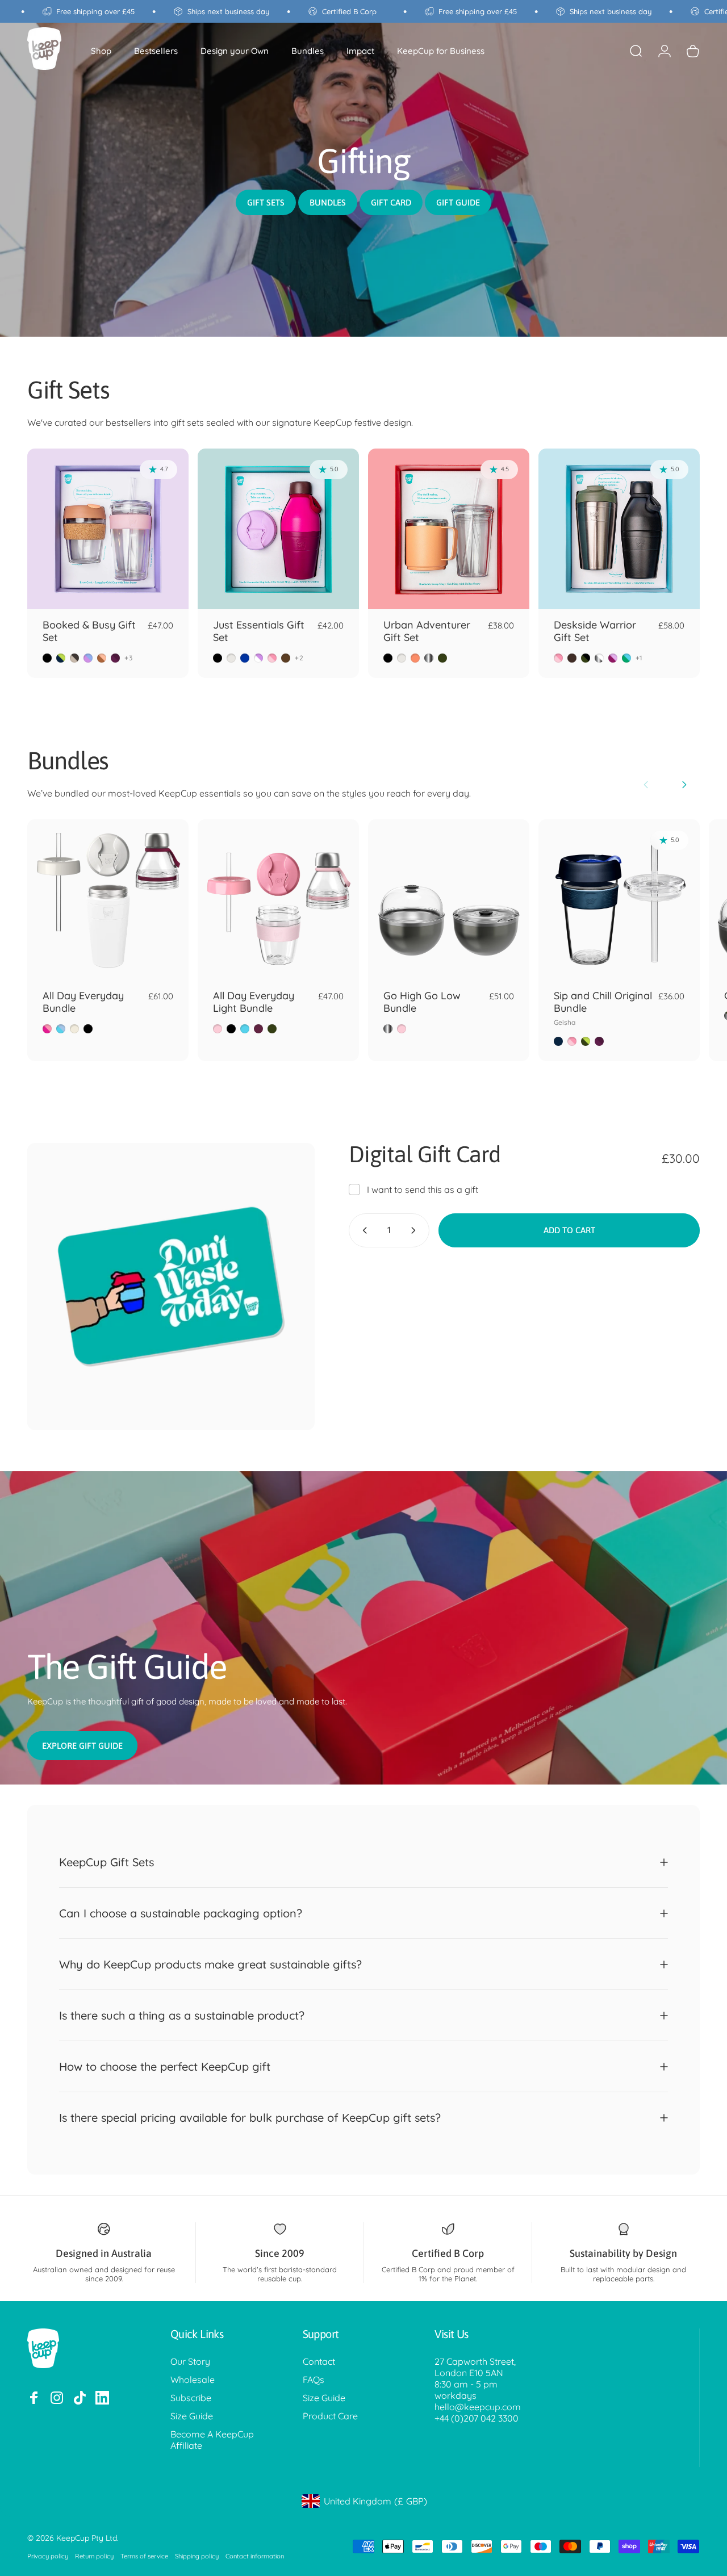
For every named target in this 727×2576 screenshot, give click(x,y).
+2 (299, 658)
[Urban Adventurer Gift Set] (449, 529)
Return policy (94, 2556)
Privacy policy (48, 2556)
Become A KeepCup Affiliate (212, 2440)
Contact (319, 2361)
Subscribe (191, 2398)
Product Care (330, 2416)
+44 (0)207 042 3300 (477, 2418)
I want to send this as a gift (423, 1189)
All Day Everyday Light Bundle (254, 1002)
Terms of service (144, 2556)
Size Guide (192, 2416)
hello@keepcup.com (478, 2407)
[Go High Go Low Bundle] (449, 900)
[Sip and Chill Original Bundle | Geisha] (619, 900)
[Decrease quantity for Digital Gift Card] (362, 1230)
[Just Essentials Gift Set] (278, 529)
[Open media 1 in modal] (171, 1287)
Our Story (190, 2361)
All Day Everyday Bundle (83, 1002)
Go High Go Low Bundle (422, 1002)
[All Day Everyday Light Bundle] (278, 900)
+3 (129, 658)
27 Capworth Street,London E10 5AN (475, 2367)
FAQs (314, 2380)
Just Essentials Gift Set (259, 631)
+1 (639, 658)
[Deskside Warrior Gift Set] (619, 529)
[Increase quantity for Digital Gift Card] (416, 1230)
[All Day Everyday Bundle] (108, 900)
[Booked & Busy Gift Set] (108, 529)
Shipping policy (197, 2556)
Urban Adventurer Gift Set (427, 631)
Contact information (255, 2556)
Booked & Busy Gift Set (89, 631)
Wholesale (193, 2380)
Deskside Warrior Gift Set (595, 631)
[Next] (684, 785)
